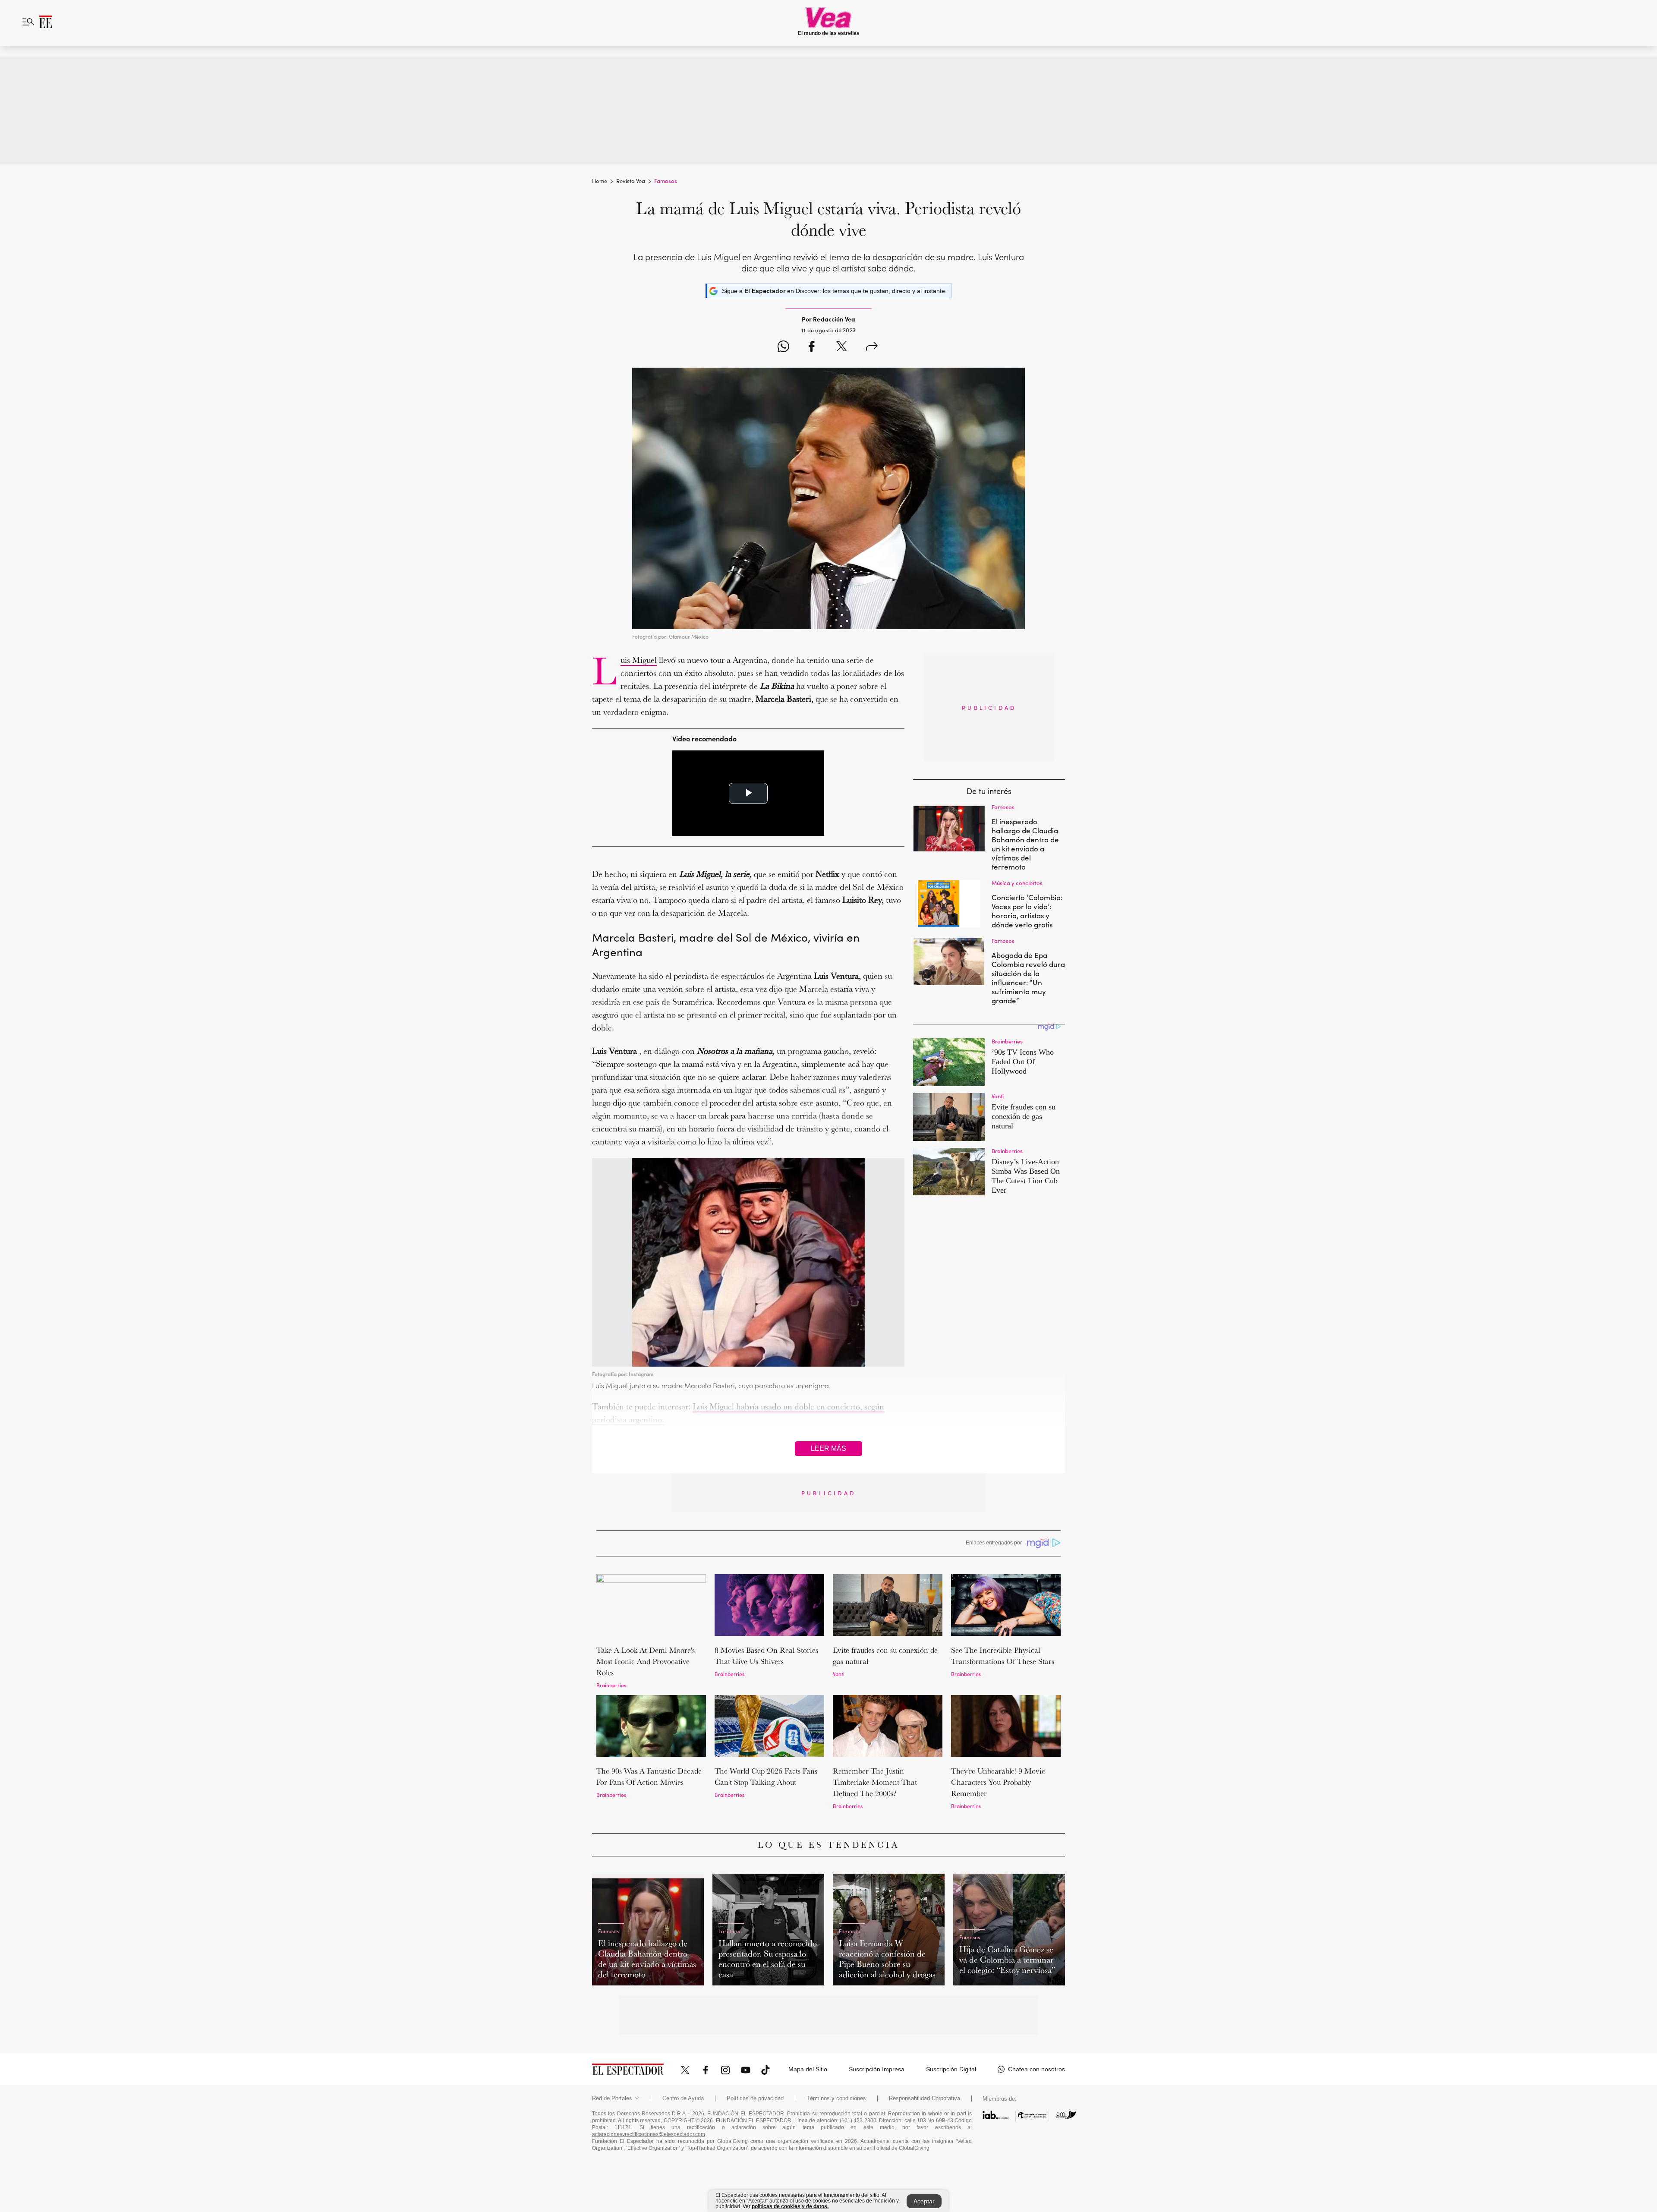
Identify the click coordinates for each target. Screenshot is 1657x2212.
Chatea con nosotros (1036, 2069)
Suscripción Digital (951, 2069)
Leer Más (828, 1448)
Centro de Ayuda (683, 2099)
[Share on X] (842, 348)
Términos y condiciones (836, 2099)
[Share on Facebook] (811, 348)
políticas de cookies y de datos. (790, 2206)
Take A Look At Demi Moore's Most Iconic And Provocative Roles (646, 1661)
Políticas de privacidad (755, 2099)
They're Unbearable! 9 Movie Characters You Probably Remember (998, 1782)
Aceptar (924, 2201)
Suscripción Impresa (877, 2069)
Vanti (839, 1674)
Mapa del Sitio (808, 2069)
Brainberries (611, 1685)
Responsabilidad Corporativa (925, 2099)
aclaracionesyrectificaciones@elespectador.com (649, 2134)
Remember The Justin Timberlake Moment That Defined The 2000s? (875, 1782)
